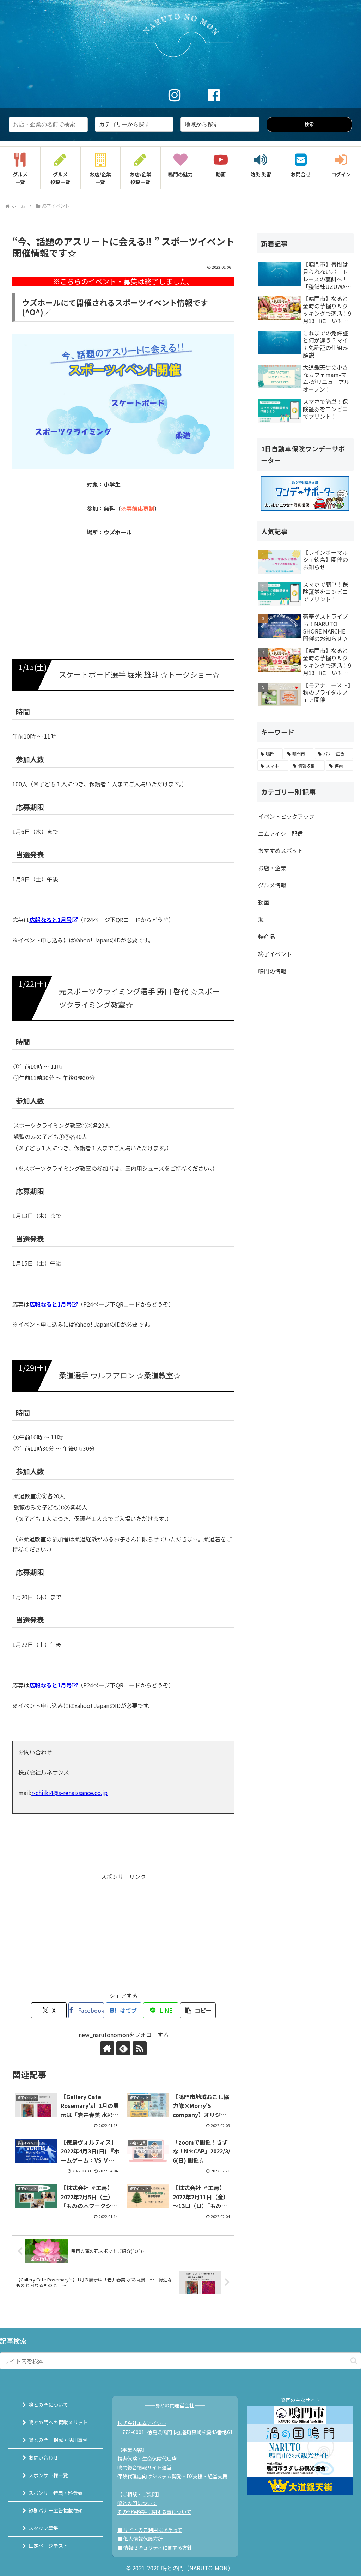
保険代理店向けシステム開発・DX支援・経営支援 (172, 2476)
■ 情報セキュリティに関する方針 (155, 2547)
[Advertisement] (123, 1931)
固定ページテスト (48, 2546)
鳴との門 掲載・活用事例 (58, 2440)
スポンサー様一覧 (48, 2475)
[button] (198, 2010)
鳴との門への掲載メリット (58, 2422)
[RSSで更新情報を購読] (140, 2048)
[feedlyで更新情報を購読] (123, 2048)
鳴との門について (48, 2405)
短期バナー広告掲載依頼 (56, 2510)
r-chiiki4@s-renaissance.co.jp (69, 1793)
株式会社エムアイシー (142, 2423)
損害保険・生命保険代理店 (147, 2459)
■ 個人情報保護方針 (140, 2539)
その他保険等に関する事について (154, 2512)
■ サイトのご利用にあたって (150, 2530)
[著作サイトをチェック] (107, 2048)
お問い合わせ (43, 2457)
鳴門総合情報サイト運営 (145, 2467)
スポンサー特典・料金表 (56, 2493)
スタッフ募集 (43, 2528)
